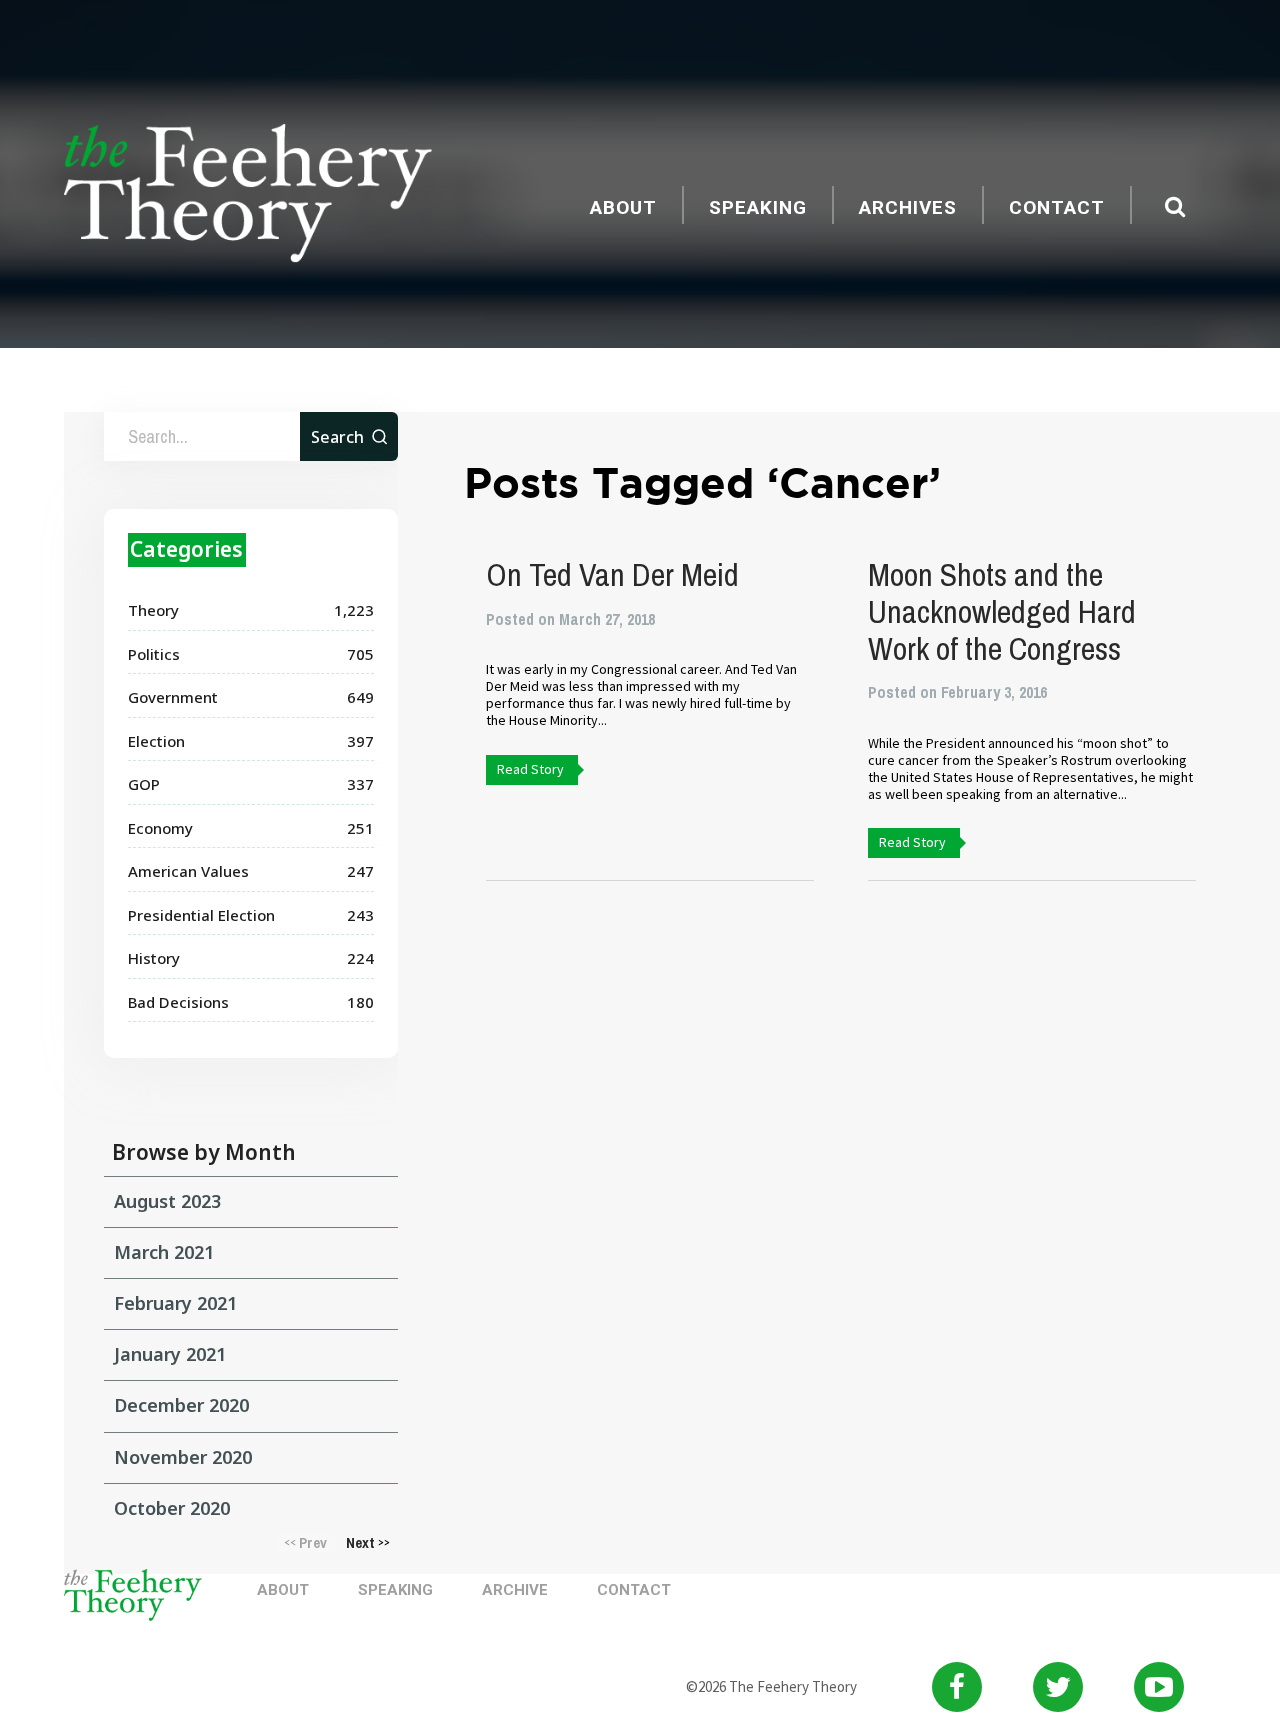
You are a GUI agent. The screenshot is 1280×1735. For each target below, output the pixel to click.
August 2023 (167, 1201)
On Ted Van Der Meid (612, 574)
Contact (1057, 207)
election (156, 741)
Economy (160, 828)
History (154, 958)
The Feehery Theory (248, 196)
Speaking (758, 207)
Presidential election (201, 915)
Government (173, 697)
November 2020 (183, 1457)
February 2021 (175, 1303)
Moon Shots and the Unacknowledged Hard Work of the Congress (1002, 611)
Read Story (530, 769)
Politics (154, 654)
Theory (153, 610)
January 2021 (170, 1354)
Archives (908, 207)
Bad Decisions (178, 1002)
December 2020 (181, 1405)
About (623, 207)
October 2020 (172, 1508)
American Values (188, 871)
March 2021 (164, 1252)
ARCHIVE (515, 1590)
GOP (144, 784)
